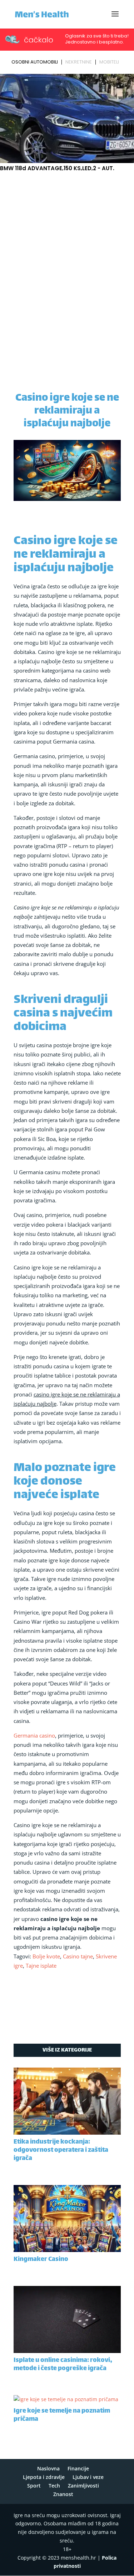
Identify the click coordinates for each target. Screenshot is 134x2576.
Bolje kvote (46, 1956)
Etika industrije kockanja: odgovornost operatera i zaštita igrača (61, 2150)
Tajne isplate (41, 1966)
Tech (54, 2486)
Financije (78, 2468)
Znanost (63, 2494)
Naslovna (48, 2468)
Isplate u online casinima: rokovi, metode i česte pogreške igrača (63, 2365)
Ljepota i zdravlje (44, 2477)
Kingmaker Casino (41, 2260)
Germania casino (34, 1735)
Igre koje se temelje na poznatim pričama (62, 2415)
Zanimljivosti (83, 2486)
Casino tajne (78, 1956)
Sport (34, 2486)
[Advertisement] (67, 244)
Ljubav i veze (88, 2477)
